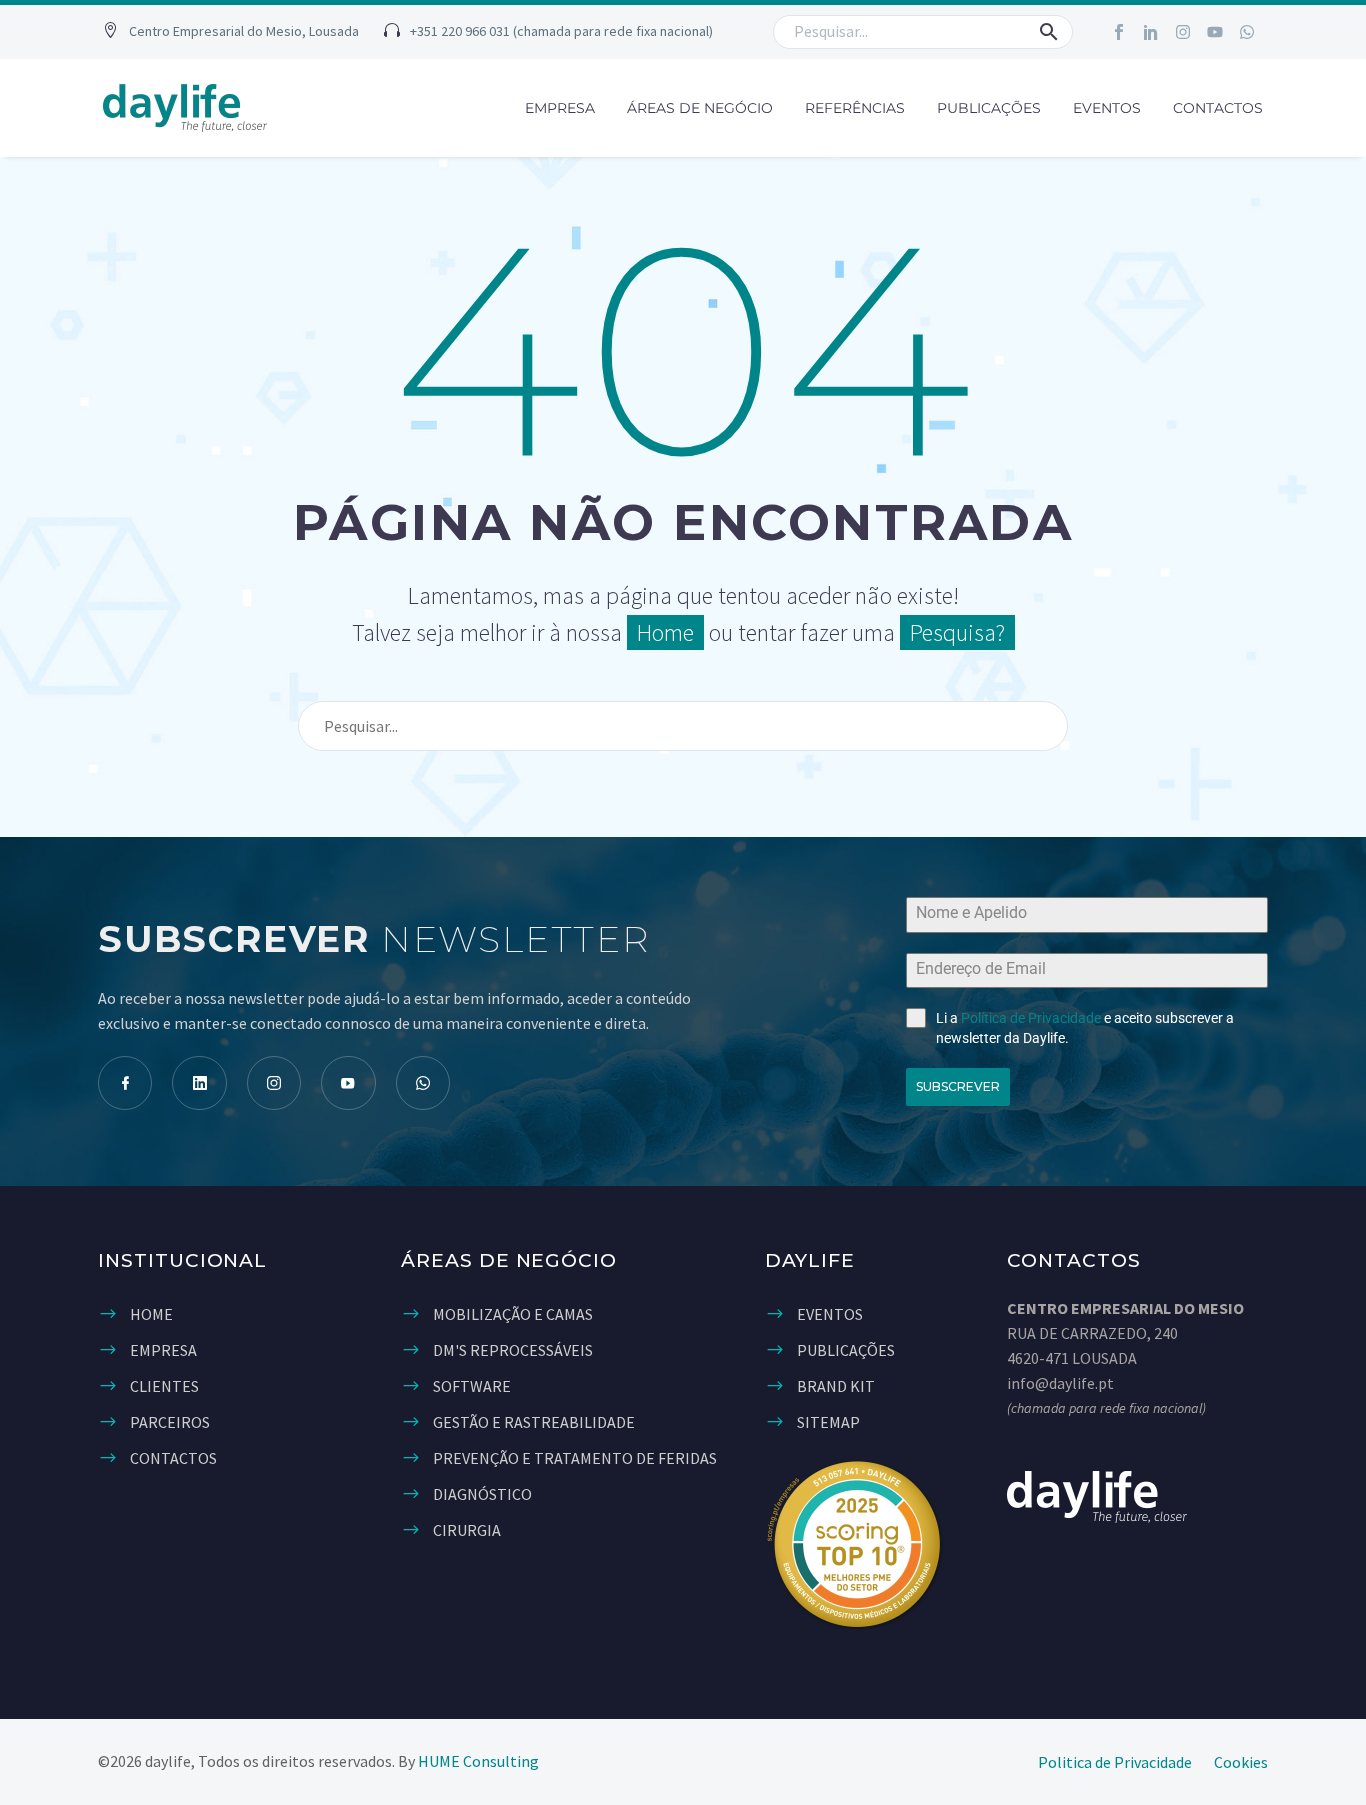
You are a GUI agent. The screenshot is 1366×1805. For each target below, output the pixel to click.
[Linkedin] (199, 1083)
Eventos (1107, 108)
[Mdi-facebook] (125, 1083)
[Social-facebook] (1119, 32)
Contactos (1218, 108)
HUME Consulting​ (478, 1761)
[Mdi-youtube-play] (348, 1083)
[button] (231, 32)
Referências (855, 108)
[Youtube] (1215, 32)
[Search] (1044, 726)
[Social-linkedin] (1151, 32)
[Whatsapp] (1247, 32)
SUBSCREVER (958, 1086)
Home (665, 632)
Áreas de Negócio (700, 108)
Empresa (560, 108)
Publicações (989, 108)
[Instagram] (1183, 32)
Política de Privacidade (1031, 1018)
